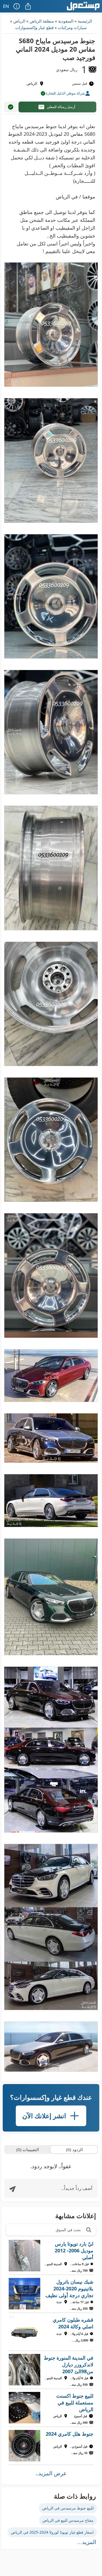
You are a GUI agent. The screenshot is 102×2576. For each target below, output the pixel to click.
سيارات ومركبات (72, 27)
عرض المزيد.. (51, 2473)
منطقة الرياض (42, 21)
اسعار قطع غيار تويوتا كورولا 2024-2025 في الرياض (52, 2532)
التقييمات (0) (28, 2149)
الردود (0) (74, 2149)
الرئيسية (85, 21)
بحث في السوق (68, 2230)
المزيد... (87, 2542)
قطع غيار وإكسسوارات (34, 27)
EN (6, 6)
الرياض (19, 21)
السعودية (66, 21)
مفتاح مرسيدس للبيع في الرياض (68, 2520)
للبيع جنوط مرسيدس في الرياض (68, 2508)
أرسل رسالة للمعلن (61, 107)
